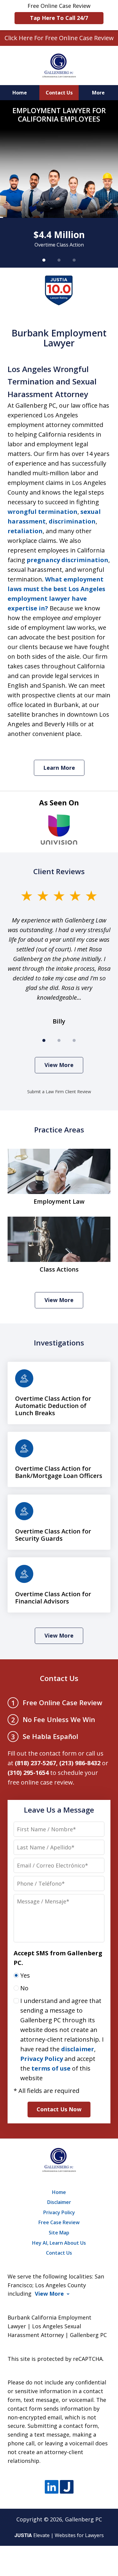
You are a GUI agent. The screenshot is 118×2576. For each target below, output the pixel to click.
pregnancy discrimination (67, 560)
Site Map (59, 2233)
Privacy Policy (42, 2059)
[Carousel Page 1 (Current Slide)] (44, 260)
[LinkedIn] (52, 2487)
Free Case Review (59, 2222)
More (98, 93)
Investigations (59, 1343)
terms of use (51, 2068)
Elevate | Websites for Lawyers (59, 2535)
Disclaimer (59, 2202)
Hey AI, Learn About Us (59, 2243)
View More (59, 1065)
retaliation (25, 531)
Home (20, 93)
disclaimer (78, 2049)
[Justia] (67, 2487)
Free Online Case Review (59, 12)
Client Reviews (59, 871)
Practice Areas (59, 1130)
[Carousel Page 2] (59, 260)
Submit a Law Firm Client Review (59, 1092)
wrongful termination (43, 512)
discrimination (72, 521)
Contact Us (59, 93)
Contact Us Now (59, 2109)
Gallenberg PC (84, 2519)
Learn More (59, 768)
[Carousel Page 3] (74, 260)
